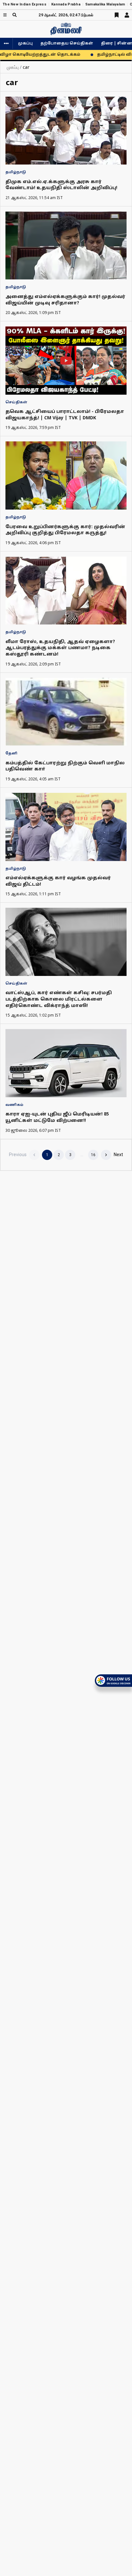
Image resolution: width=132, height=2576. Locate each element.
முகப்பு (25, 44)
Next (118, 1155)
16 (93, 1155)
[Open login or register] (127, 15)
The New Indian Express (25, 4)
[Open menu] (5, 15)
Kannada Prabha (66, 4)
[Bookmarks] (117, 15)
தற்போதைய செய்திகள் (67, 44)
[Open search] (15, 15)
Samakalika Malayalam (105, 4)
